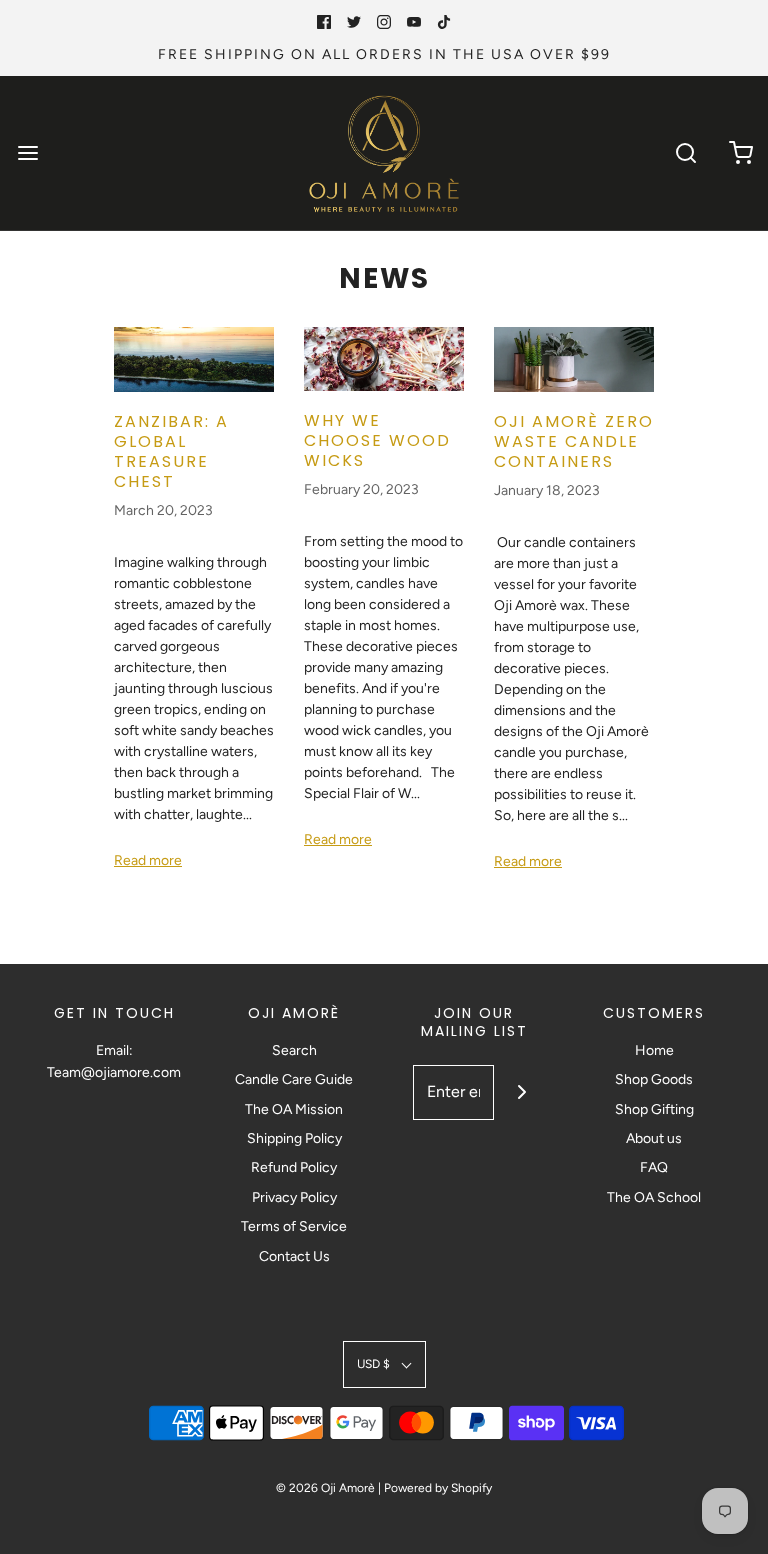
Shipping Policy (294, 1138)
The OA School (654, 1197)
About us (654, 1138)
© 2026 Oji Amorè (325, 1488)
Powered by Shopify (438, 1488)
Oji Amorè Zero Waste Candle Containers (574, 441)
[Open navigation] (27, 153)
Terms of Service (294, 1226)
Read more (148, 860)
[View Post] (194, 359)
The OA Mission (294, 1109)
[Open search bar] (685, 153)
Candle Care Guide (294, 1079)
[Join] (521, 1092)
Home (654, 1050)
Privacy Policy (294, 1197)
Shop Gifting (654, 1109)
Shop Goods (654, 1079)
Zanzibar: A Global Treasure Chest (171, 451)
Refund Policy (294, 1167)
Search (294, 1050)
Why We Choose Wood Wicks (377, 440)
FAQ (654, 1167)
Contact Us (294, 1256)
